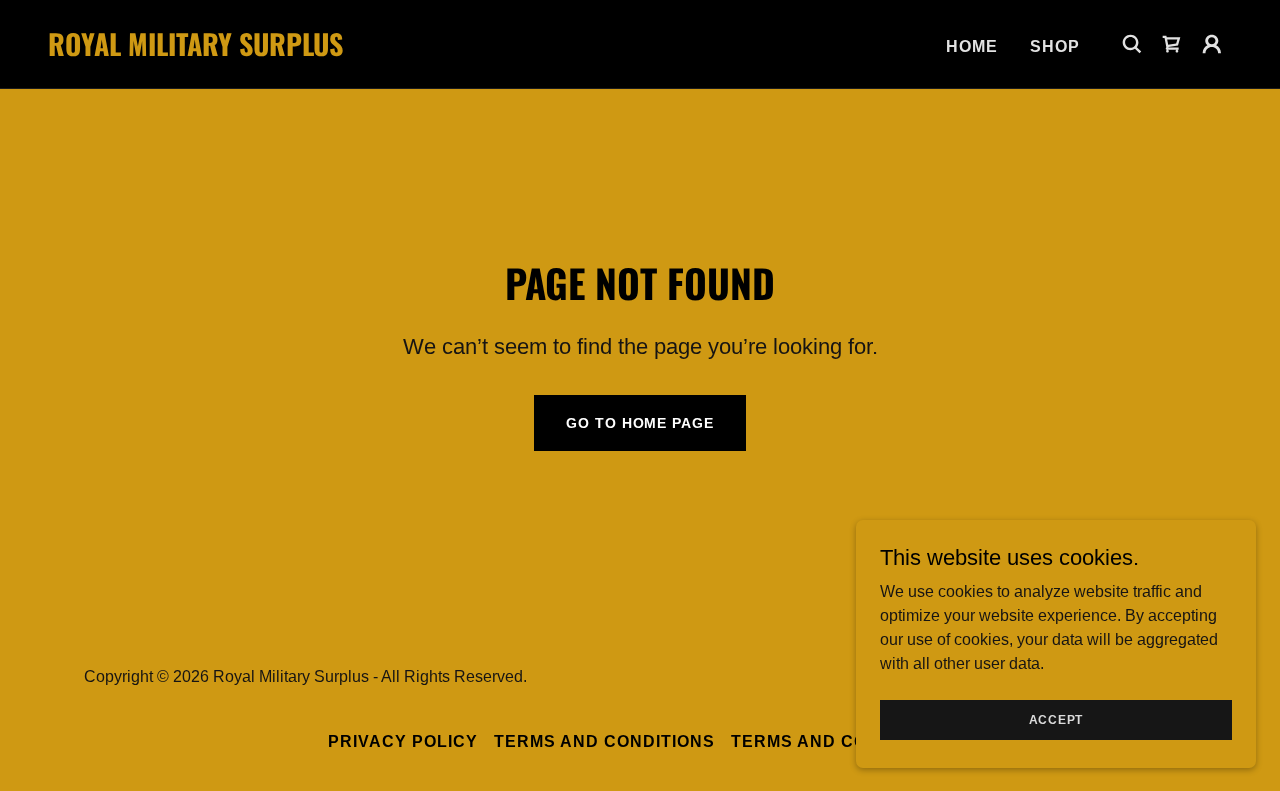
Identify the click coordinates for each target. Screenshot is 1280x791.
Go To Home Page (639, 423)
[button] (1172, 44)
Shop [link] (1055, 46)
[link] (214, 50)
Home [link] (972, 46)
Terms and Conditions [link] (604, 741)
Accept (1056, 719)
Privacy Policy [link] (403, 741)
